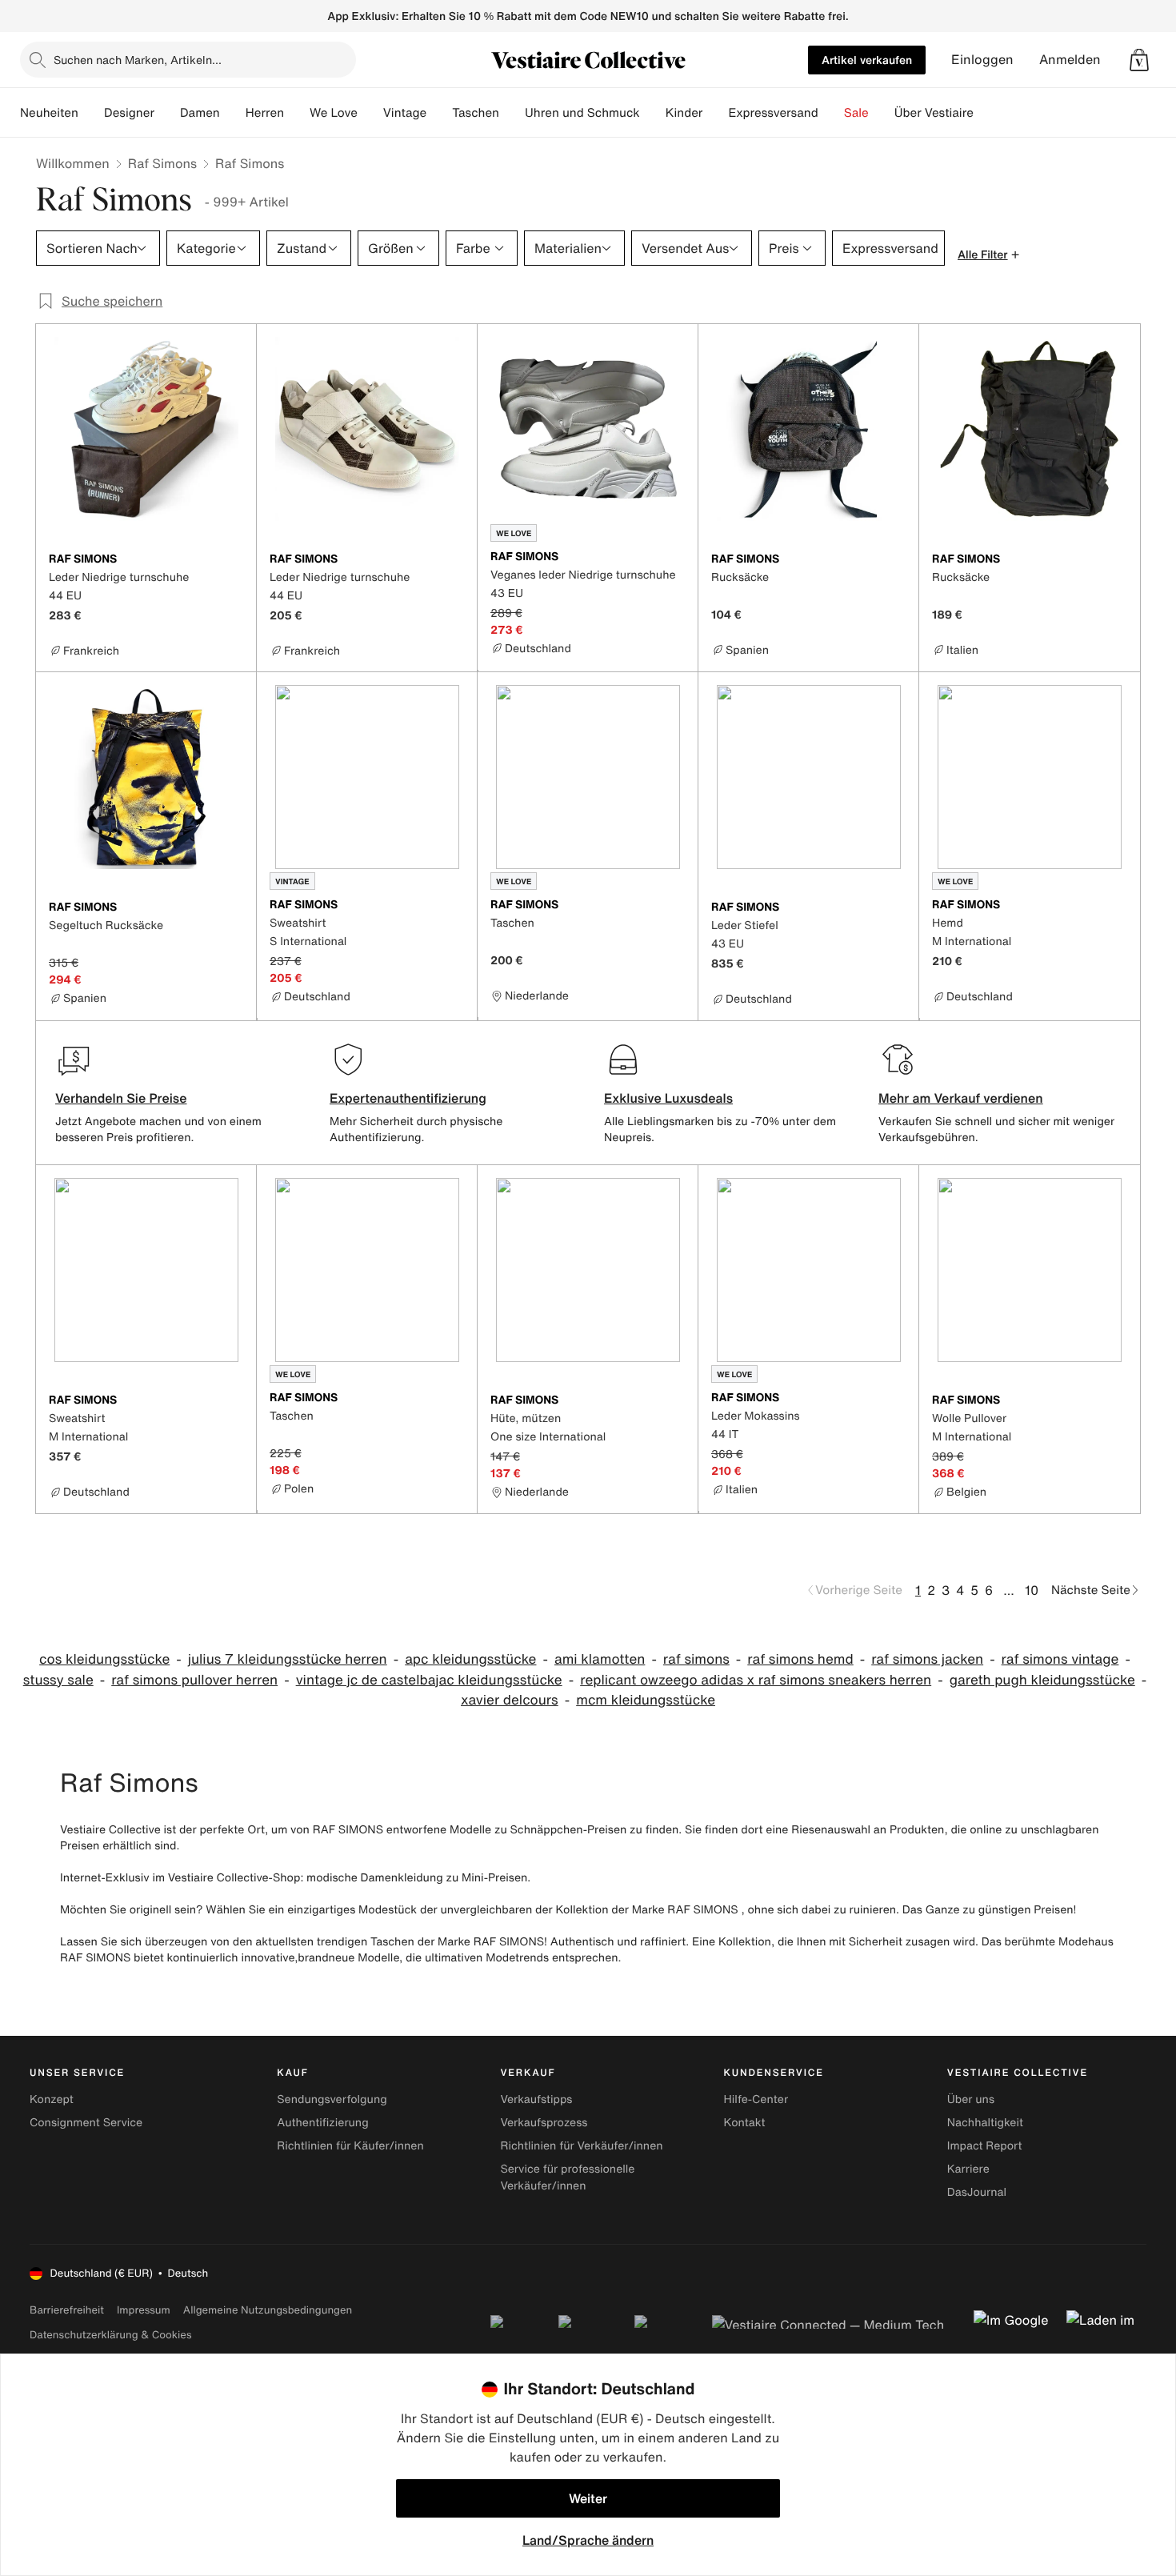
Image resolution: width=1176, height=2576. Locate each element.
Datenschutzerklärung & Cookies (110, 2335)
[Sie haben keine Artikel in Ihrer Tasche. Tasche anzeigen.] (1139, 60)
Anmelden (1070, 60)
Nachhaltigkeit (985, 2123)
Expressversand (773, 113)
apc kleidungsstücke (470, 1659)
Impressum (144, 2310)
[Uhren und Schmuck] (653, 113)
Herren (265, 113)
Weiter (588, 2498)
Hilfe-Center (756, 2099)
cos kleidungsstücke (104, 1659)
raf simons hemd (800, 1659)
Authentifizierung (322, 2123)
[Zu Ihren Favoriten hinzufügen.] (234, 560)
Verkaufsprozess (544, 2123)
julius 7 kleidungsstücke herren (288, 1659)
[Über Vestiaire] (986, 113)
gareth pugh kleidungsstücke (1042, 1680)
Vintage (405, 113)
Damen (200, 113)
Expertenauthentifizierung (408, 1098)
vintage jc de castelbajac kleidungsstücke (429, 1680)
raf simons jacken (927, 1659)
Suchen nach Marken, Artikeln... (138, 60)
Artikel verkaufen (867, 60)
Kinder (684, 113)
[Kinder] (715, 113)
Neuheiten (49, 113)
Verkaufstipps (536, 2099)
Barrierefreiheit (67, 2310)
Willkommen (73, 163)
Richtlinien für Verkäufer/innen (581, 2146)
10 (1032, 1590)
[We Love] (370, 113)
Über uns (971, 2099)
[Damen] (233, 113)
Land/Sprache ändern (588, 2540)
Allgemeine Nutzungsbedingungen (268, 2310)
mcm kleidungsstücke (646, 1700)
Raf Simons (162, 163)
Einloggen (982, 60)
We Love (334, 113)
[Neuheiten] (91, 113)
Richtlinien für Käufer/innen (350, 2146)
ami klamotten (600, 1659)
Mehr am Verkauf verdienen (961, 1098)
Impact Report (985, 2146)
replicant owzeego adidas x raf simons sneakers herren (756, 1680)
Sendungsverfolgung (332, 2099)
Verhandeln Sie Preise (121, 1098)
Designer (129, 113)
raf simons (696, 1659)
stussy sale (58, 1680)
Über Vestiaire (934, 113)
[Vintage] (439, 113)
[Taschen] (512, 113)
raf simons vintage (1060, 1659)
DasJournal (977, 2192)
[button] (1139, 60)
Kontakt (745, 2123)
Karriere (968, 2169)
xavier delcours (510, 1700)
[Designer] (167, 113)
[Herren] (297, 113)
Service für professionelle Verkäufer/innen (567, 2177)
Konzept (52, 2099)
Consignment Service (86, 2123)
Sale (856, 113)
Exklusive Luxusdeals (668, 1098)
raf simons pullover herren (194, 1680)
